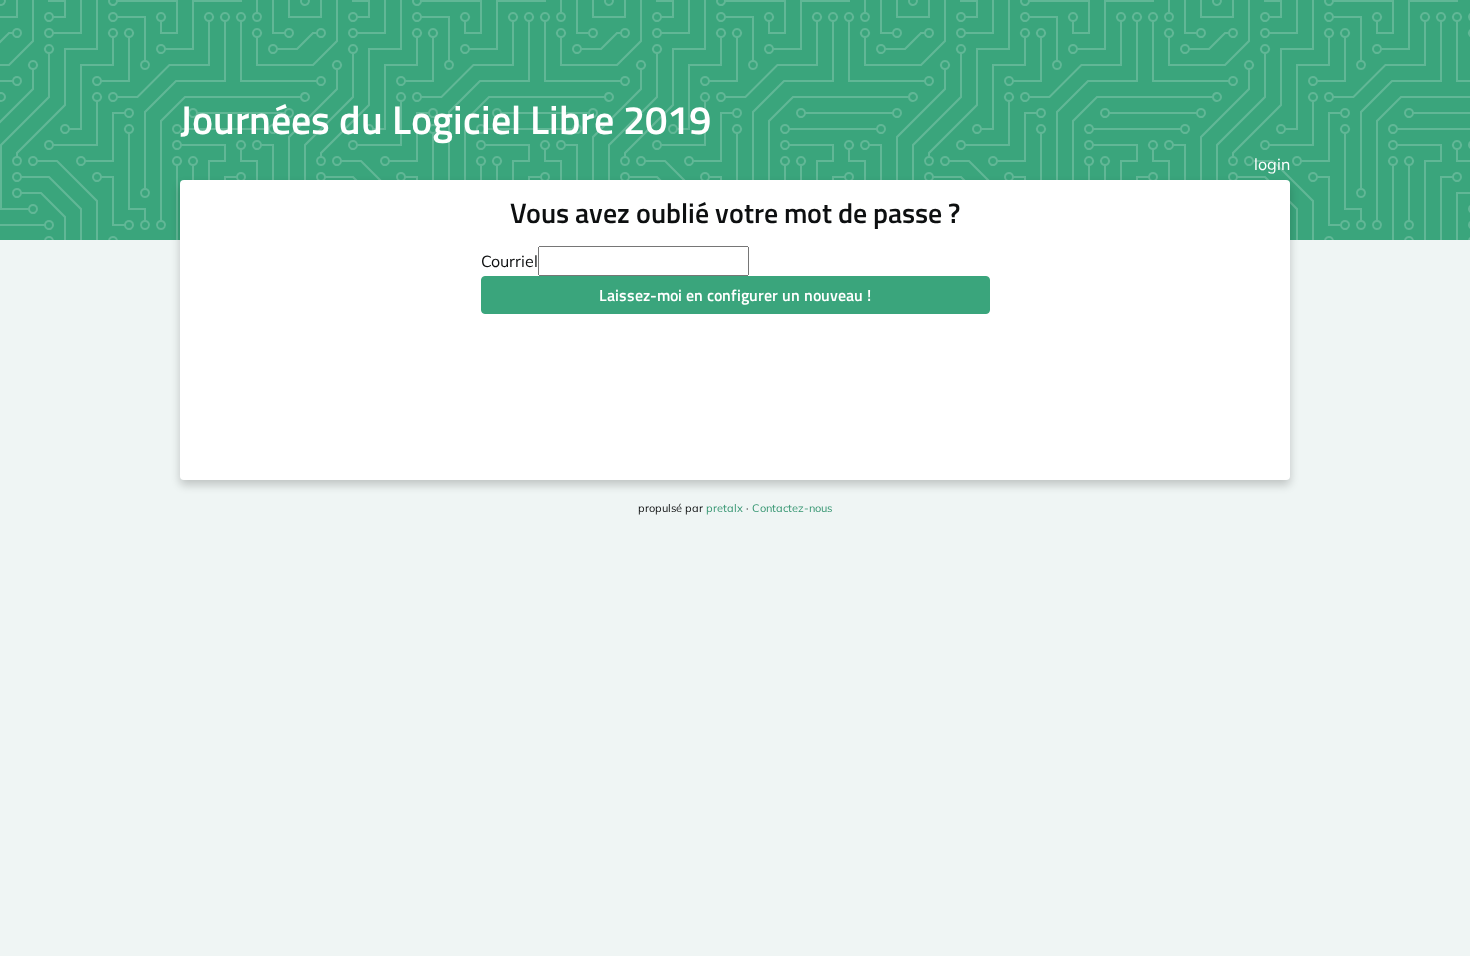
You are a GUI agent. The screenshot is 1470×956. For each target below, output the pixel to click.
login (1272, 164)
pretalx (724, 508)
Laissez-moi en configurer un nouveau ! (735, 295)
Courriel (509, 261)
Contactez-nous (792, 508)
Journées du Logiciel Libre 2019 (445, 119)
